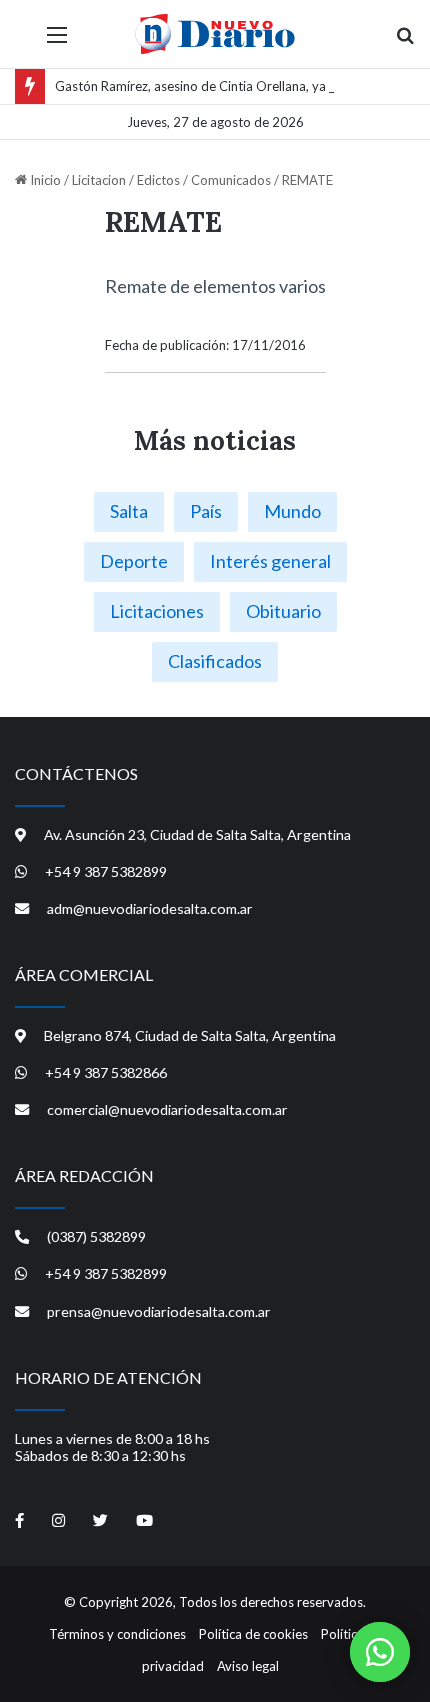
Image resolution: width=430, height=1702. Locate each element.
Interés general (270, 561)
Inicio (44, 180)
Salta (129, 511)
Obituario (283, 611)
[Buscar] (405, 41)
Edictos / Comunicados (204, 180)
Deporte (134, 561)
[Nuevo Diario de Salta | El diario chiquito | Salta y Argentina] (215, 34)
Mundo (292, 511)
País (206, 511)
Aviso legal (248, 1666)
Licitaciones (157, 611)
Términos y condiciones (117, 1634)
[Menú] (57, 41)
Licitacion (99, 180)
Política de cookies (253, 1634)
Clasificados (215, 661)
